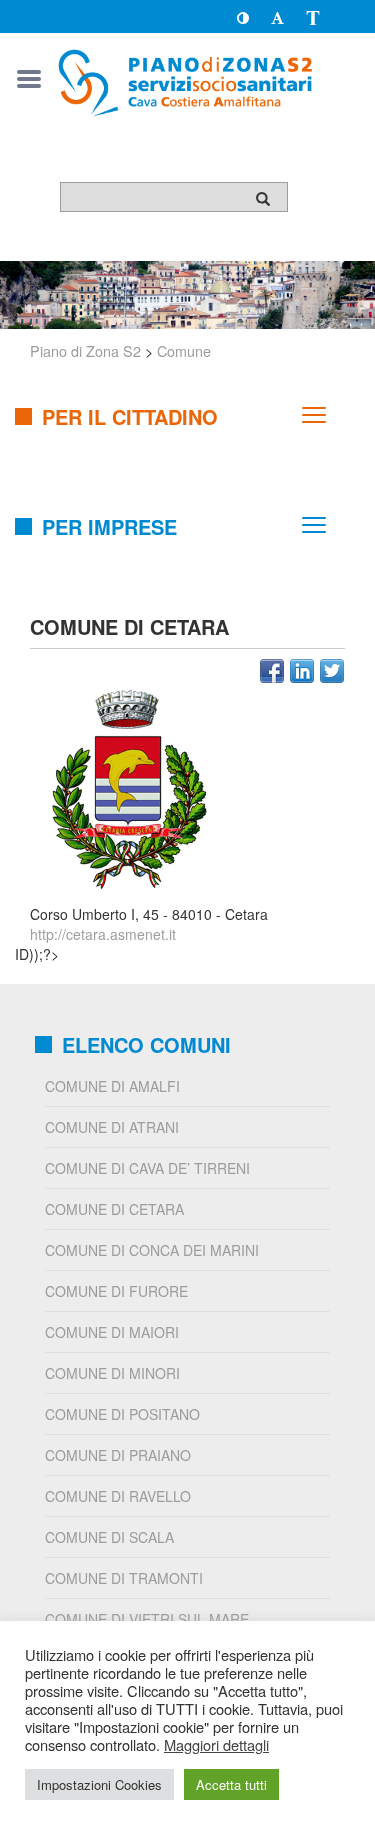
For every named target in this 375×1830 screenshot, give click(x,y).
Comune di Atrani (112, 1127)
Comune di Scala (109, 1537)
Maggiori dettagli (216, 1745)
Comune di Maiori (112, 1332)
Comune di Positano (122, 1414)
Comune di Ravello (118, 1496)
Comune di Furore (116, 1291)
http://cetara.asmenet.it (103, 934)
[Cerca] (263, 198)
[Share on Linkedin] (302, 671)
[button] (242, 17)
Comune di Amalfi (112, 1086)
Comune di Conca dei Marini (152, 1250)
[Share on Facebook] (272, 671)
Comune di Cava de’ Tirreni (147, 1168)
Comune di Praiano (118, 1455)
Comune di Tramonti (124, 1578)
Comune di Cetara (114, 1209)
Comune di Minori (112, 1373)
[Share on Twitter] (332, 671)
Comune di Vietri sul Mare (147, 1619)
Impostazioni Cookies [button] (99, 1784)
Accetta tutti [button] (231, 1784)
